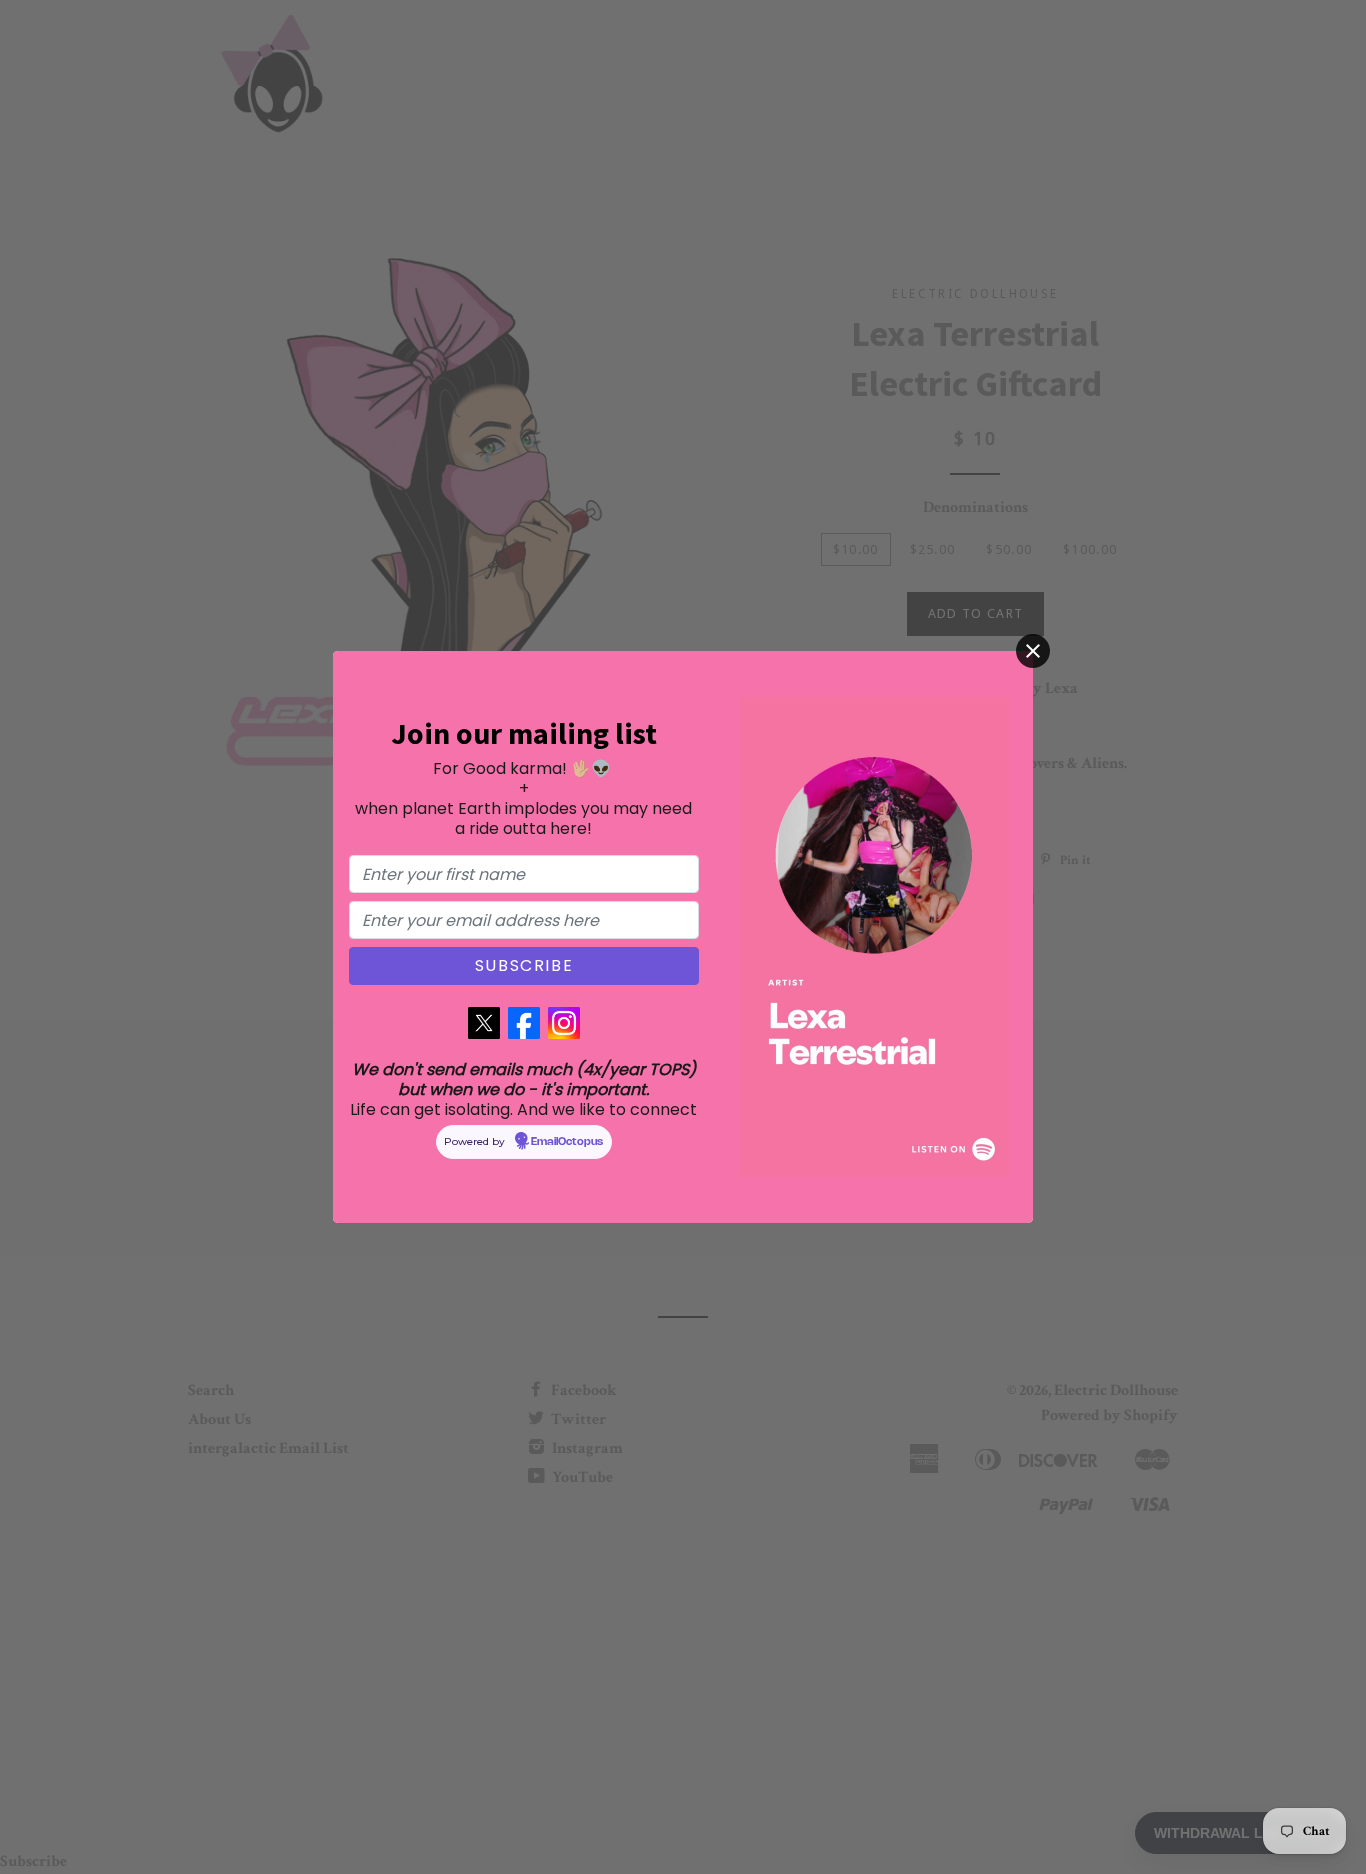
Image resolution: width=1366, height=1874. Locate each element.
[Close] (1033, 651)
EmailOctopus (567, 1142)
